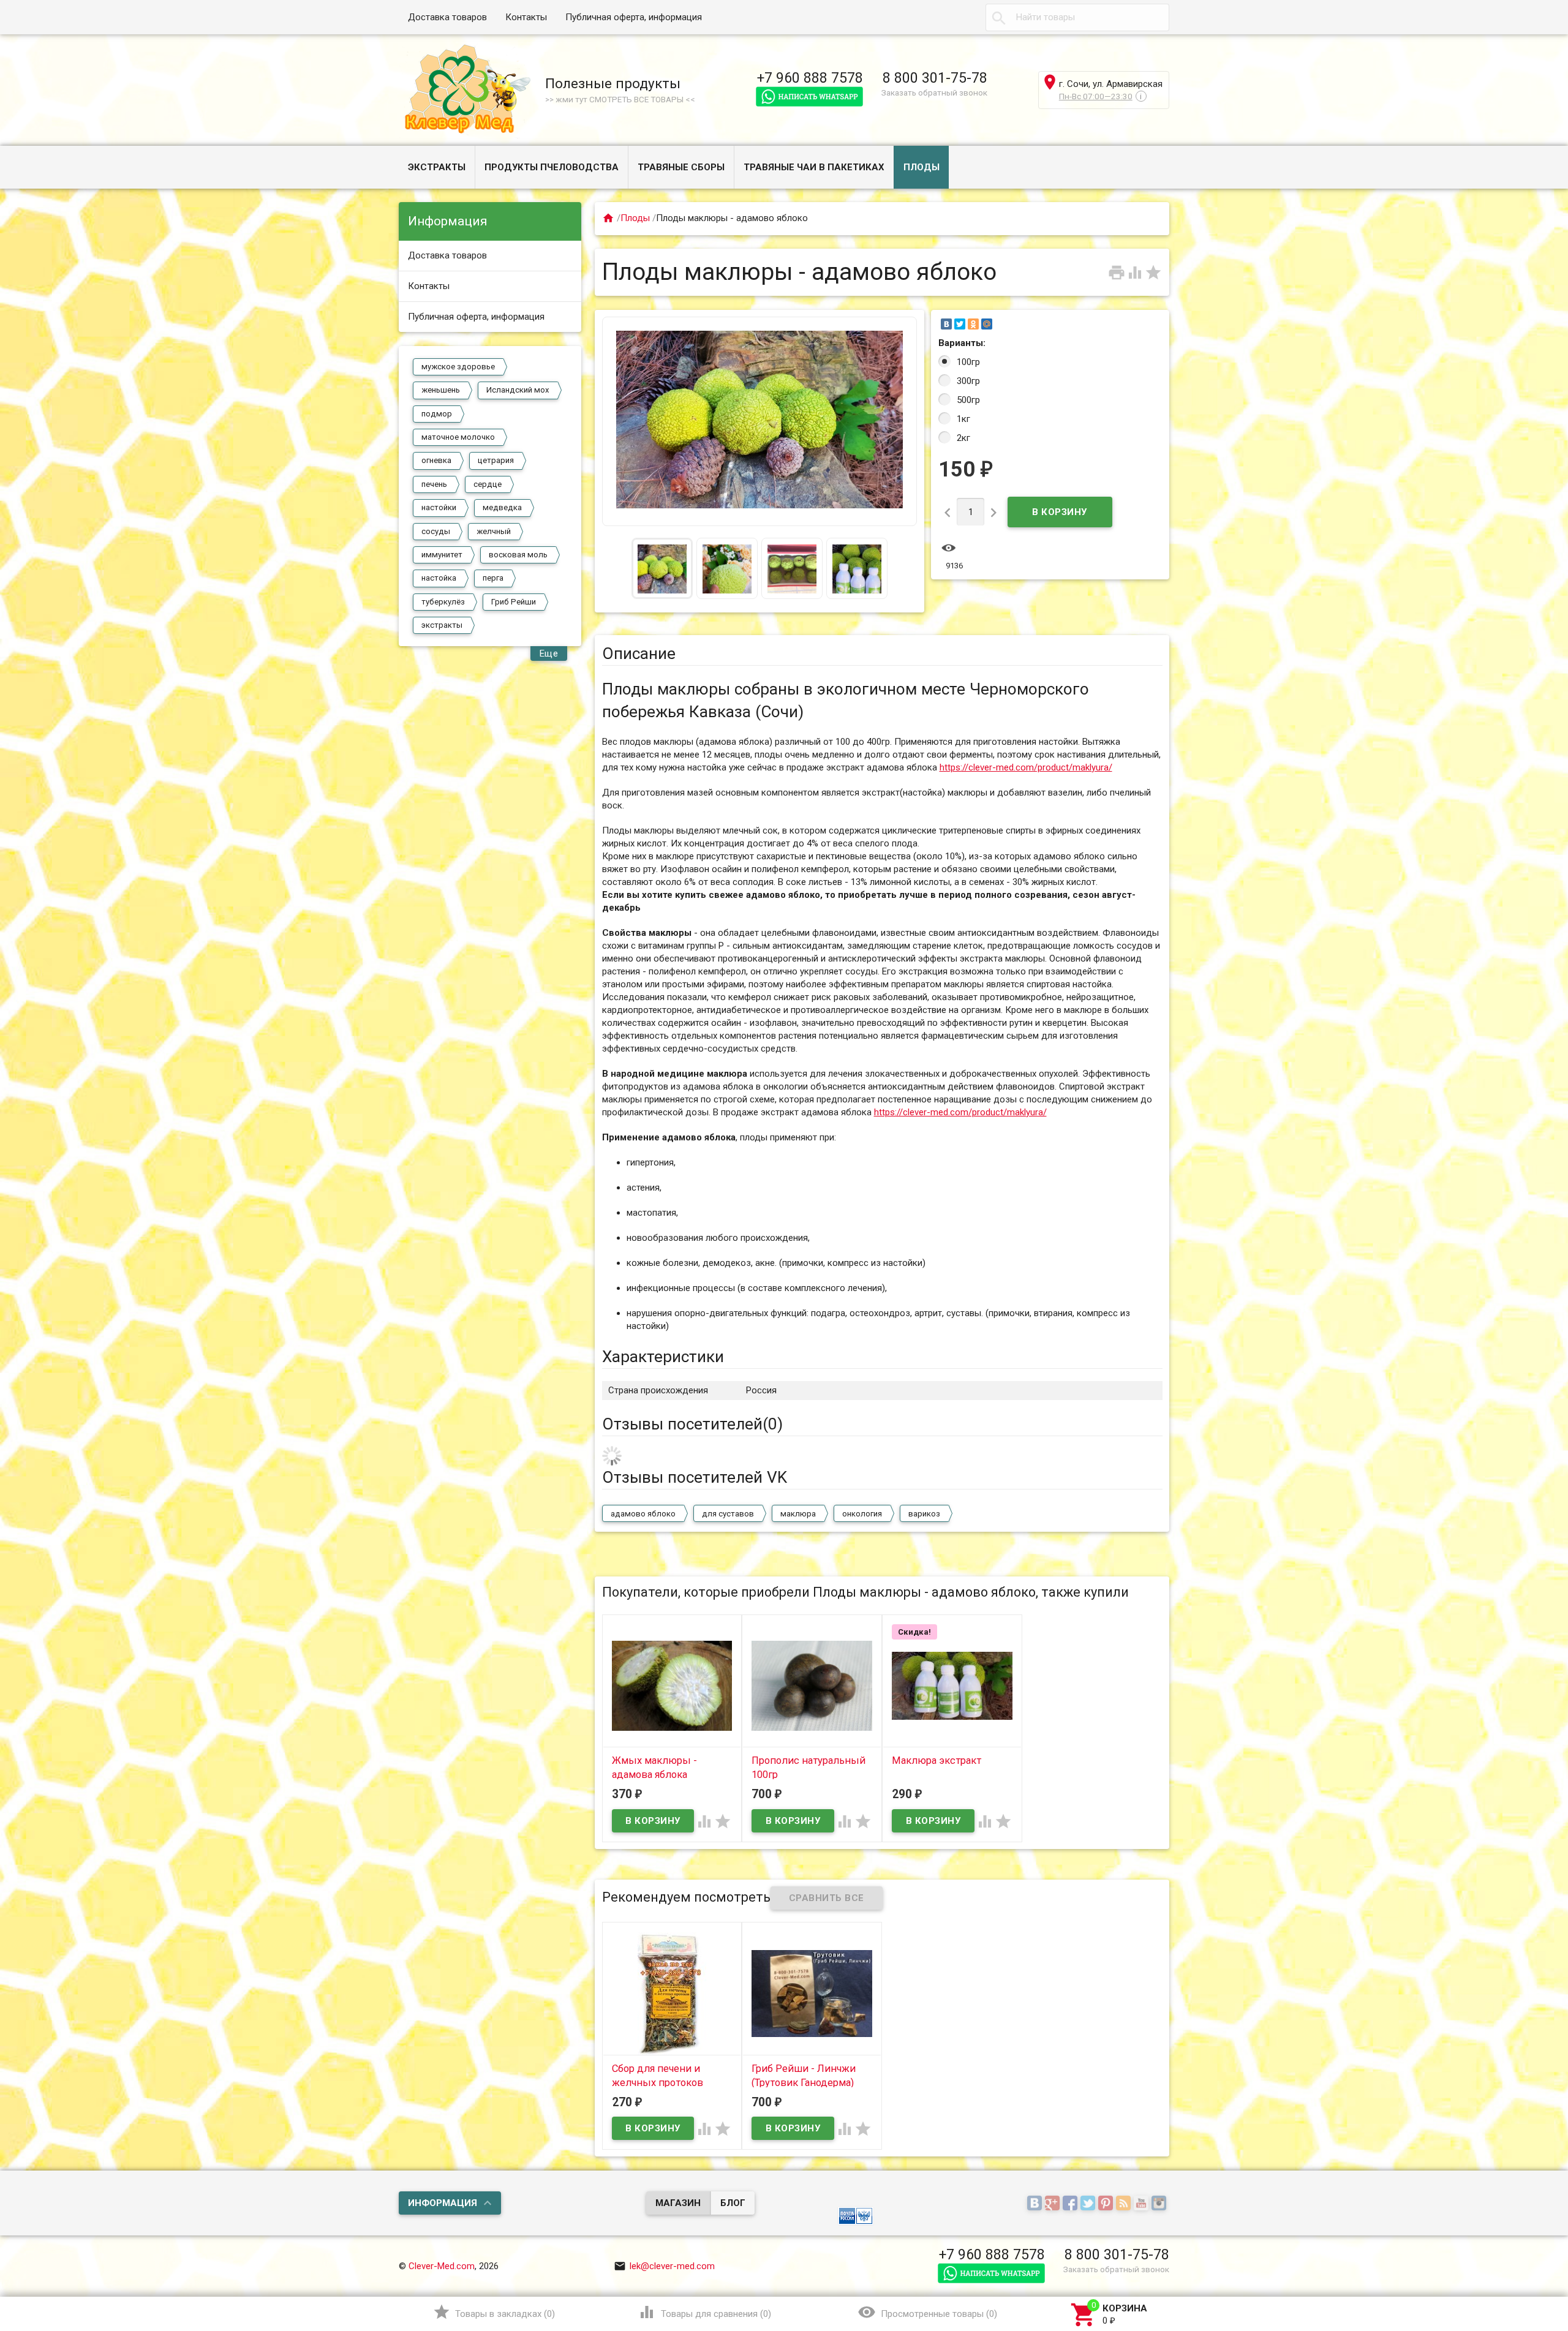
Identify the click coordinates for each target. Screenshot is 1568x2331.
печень (434, 484)
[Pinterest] (1107, 2204)
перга (493, 578)
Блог (733, 2203)
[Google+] (1054, 2204)
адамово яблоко (643, 1514)
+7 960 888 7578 (810, 78)
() (494, 2312)
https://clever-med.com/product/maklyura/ (1026, 767)
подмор (437, 414)
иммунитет (442, 555)
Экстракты (437, 167)
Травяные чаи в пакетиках (814, 167)
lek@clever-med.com (664, 2266)
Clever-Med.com (442, 2266)
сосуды (436, 531)
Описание (639, 653)
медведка (502, 507)
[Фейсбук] (1072, 2204)
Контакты (526, 17)
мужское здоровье (458, 367)
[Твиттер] (1089, 2204)
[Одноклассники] (973, 324)
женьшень (441, 390)
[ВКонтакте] (946, 324)
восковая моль (518, 555)
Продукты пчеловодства (552, 167)
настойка (439, 578)
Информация (443, 2203)
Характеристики (663, 1357)
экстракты (442, 625)
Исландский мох (518, 390)
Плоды (922, 167)
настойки (439, 507)
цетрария (496, 460)
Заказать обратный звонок (934, 92)
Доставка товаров (447, 17)
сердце (488, 484)
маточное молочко (458, 437)
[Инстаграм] (1160, 2204)
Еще (549, 653)
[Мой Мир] (987, 324)
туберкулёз (443, 602)
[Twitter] (960, 324)
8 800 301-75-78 (935, 78)
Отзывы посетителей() (692, 1424)
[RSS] (1125, 2204)
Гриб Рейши (514, 602)
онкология (862, 1514)
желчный (494, 531)
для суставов (728, 1514)
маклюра (798, 1514)
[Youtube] (1143, 2204)
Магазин (678, 2203)
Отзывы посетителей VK (695, 1477)
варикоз (924, 1514)
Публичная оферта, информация (634, 17)
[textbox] (1077, 17)
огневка (436, 460)
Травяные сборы (681, 167)
